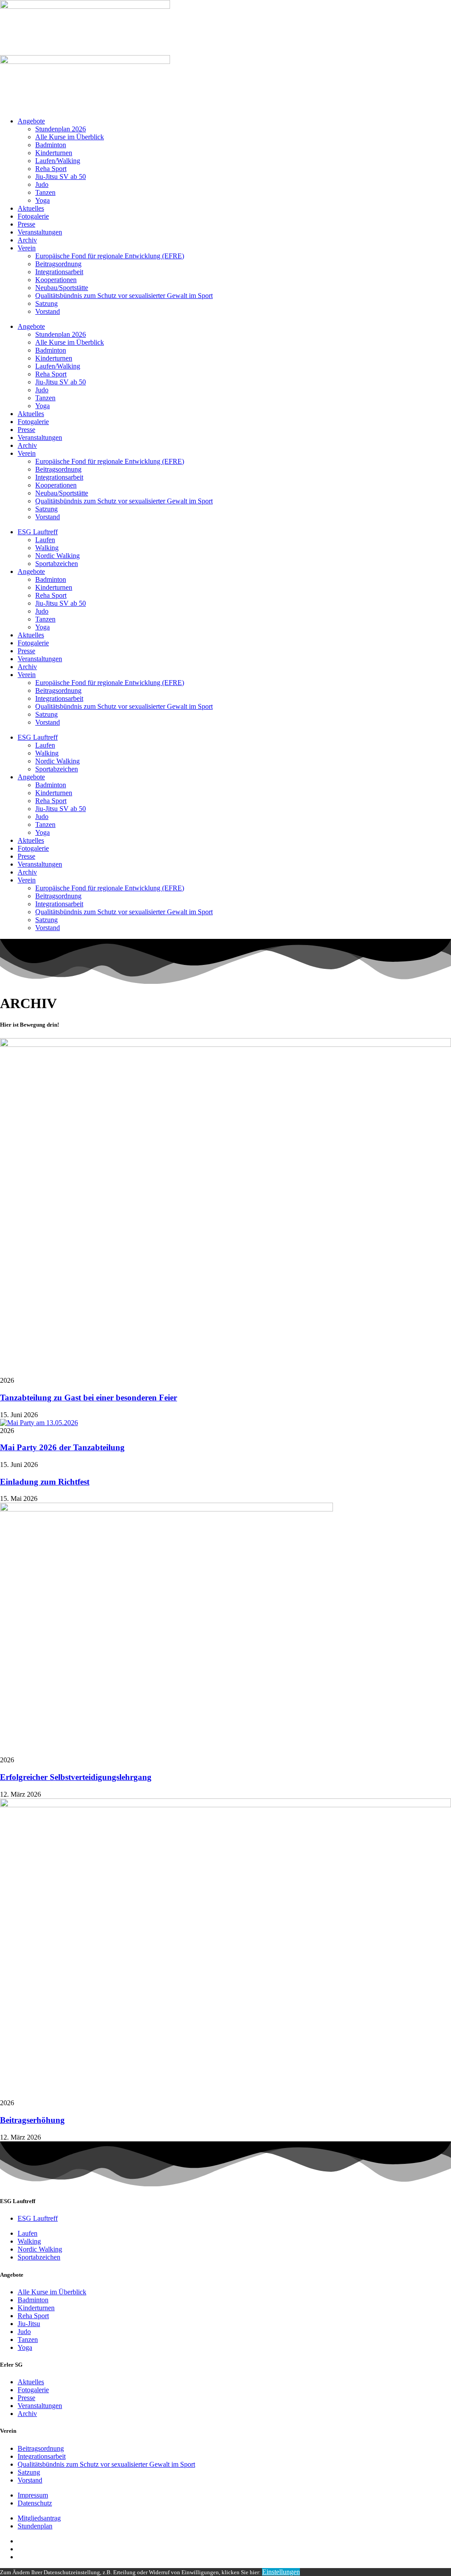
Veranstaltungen (40, 232)
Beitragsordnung (58, 264)
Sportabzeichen (57, 564)
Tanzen (45, 192)
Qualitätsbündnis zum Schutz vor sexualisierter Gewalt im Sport (124, 296)
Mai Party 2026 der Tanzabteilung (62, 1447)
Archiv (27, 240)
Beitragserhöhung (32, 2120)
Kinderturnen (54, 153)
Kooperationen (56, 280)
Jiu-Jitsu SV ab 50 (61, 177)
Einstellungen (281, 2572)
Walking (47, 548)
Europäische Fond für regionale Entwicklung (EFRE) (110, 256)
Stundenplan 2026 (61, 129)
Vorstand (48, 311)
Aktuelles (31, 208)
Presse (26, 224)
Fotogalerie (33, 216)
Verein (27, 248)
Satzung (46, 303)
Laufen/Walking (58, 161)
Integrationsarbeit (59, 272)
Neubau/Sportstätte (62, 288)
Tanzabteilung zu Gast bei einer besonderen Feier (89, 1398)
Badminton (51, 145)
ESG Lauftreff (38, 532)
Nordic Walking (57, 556)
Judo (42, 184)
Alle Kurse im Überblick (70, 137)
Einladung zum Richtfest (45, 1482)
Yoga (43, 200)
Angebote (31, 121)
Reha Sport (51, 169)
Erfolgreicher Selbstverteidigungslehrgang (76, 1777)
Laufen (45, 540)
